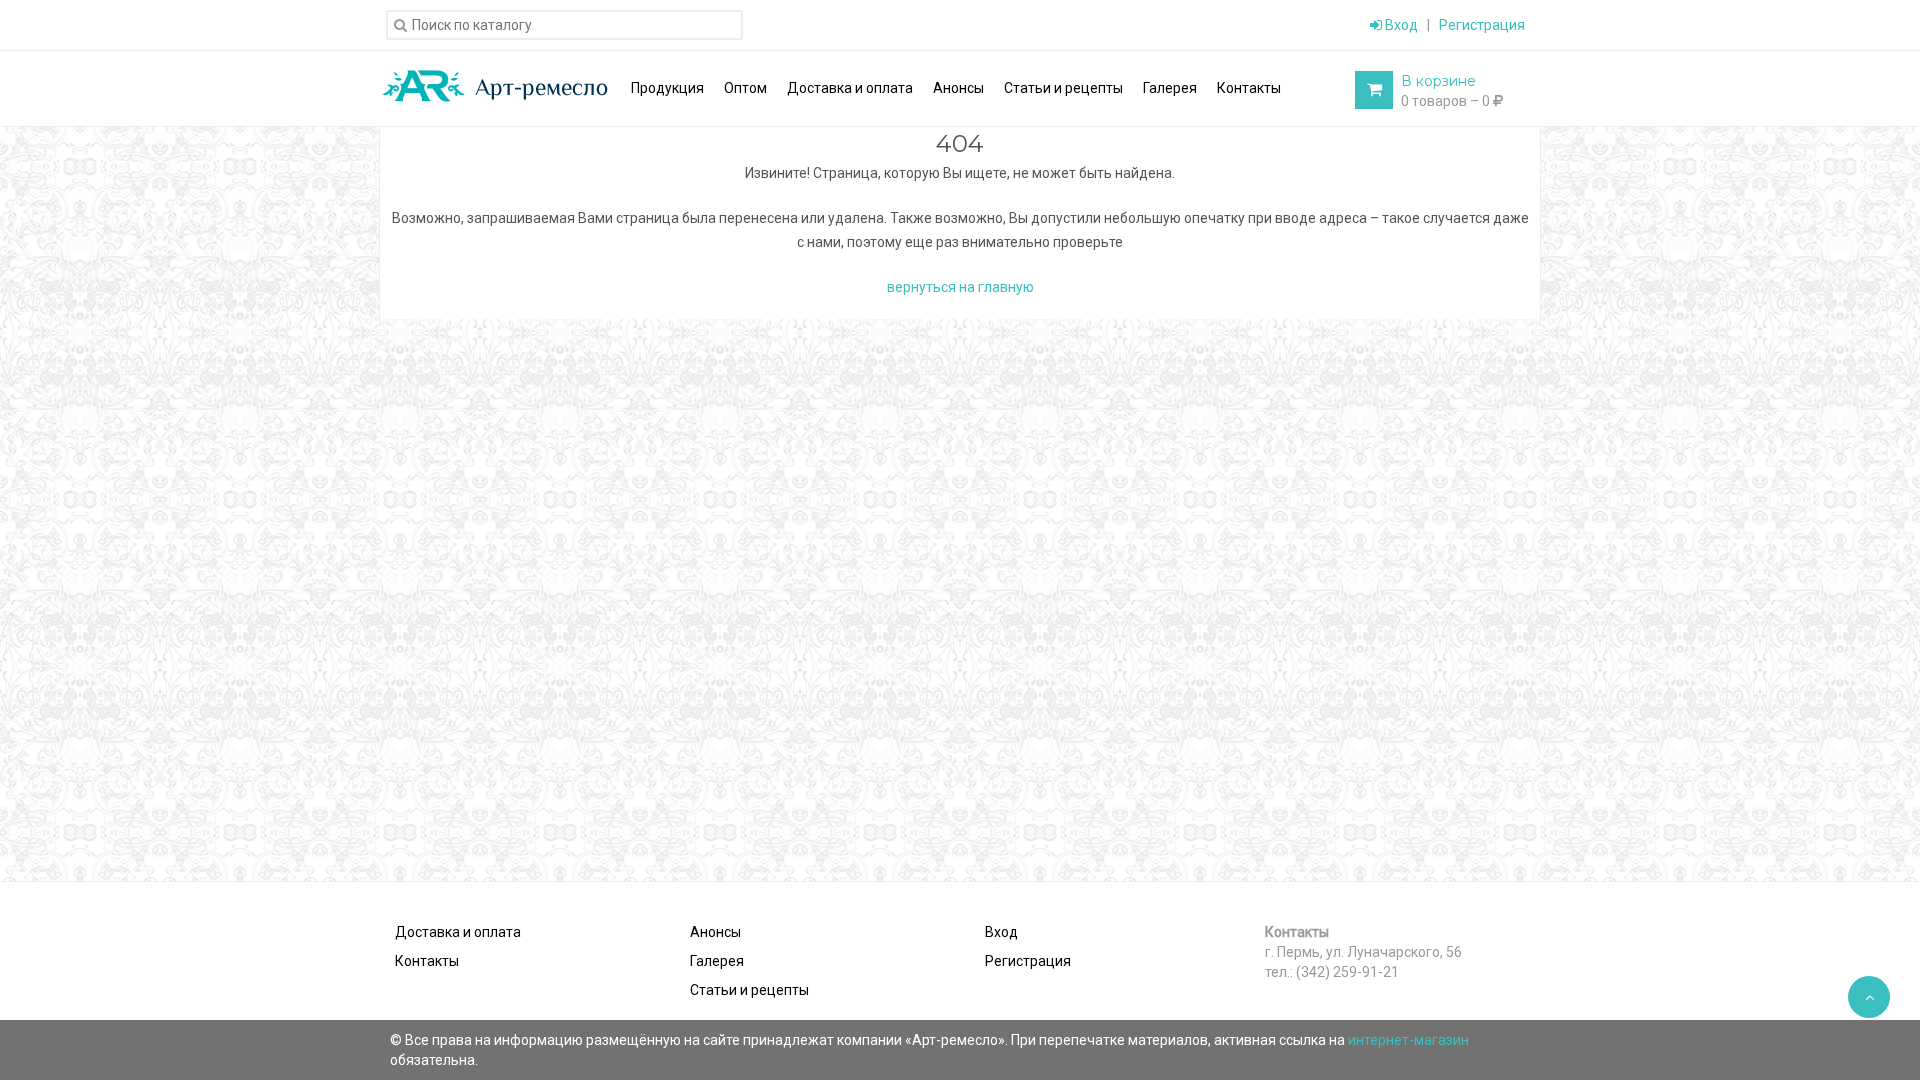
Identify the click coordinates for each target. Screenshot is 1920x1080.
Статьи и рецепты (749, 990)
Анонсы (715, 932)
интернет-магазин (1408, 1040)
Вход (1400, 25)
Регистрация (1482, 25)
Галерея (717, 961)
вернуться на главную (960, 287)
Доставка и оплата (458, 932)
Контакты (427, 961)
